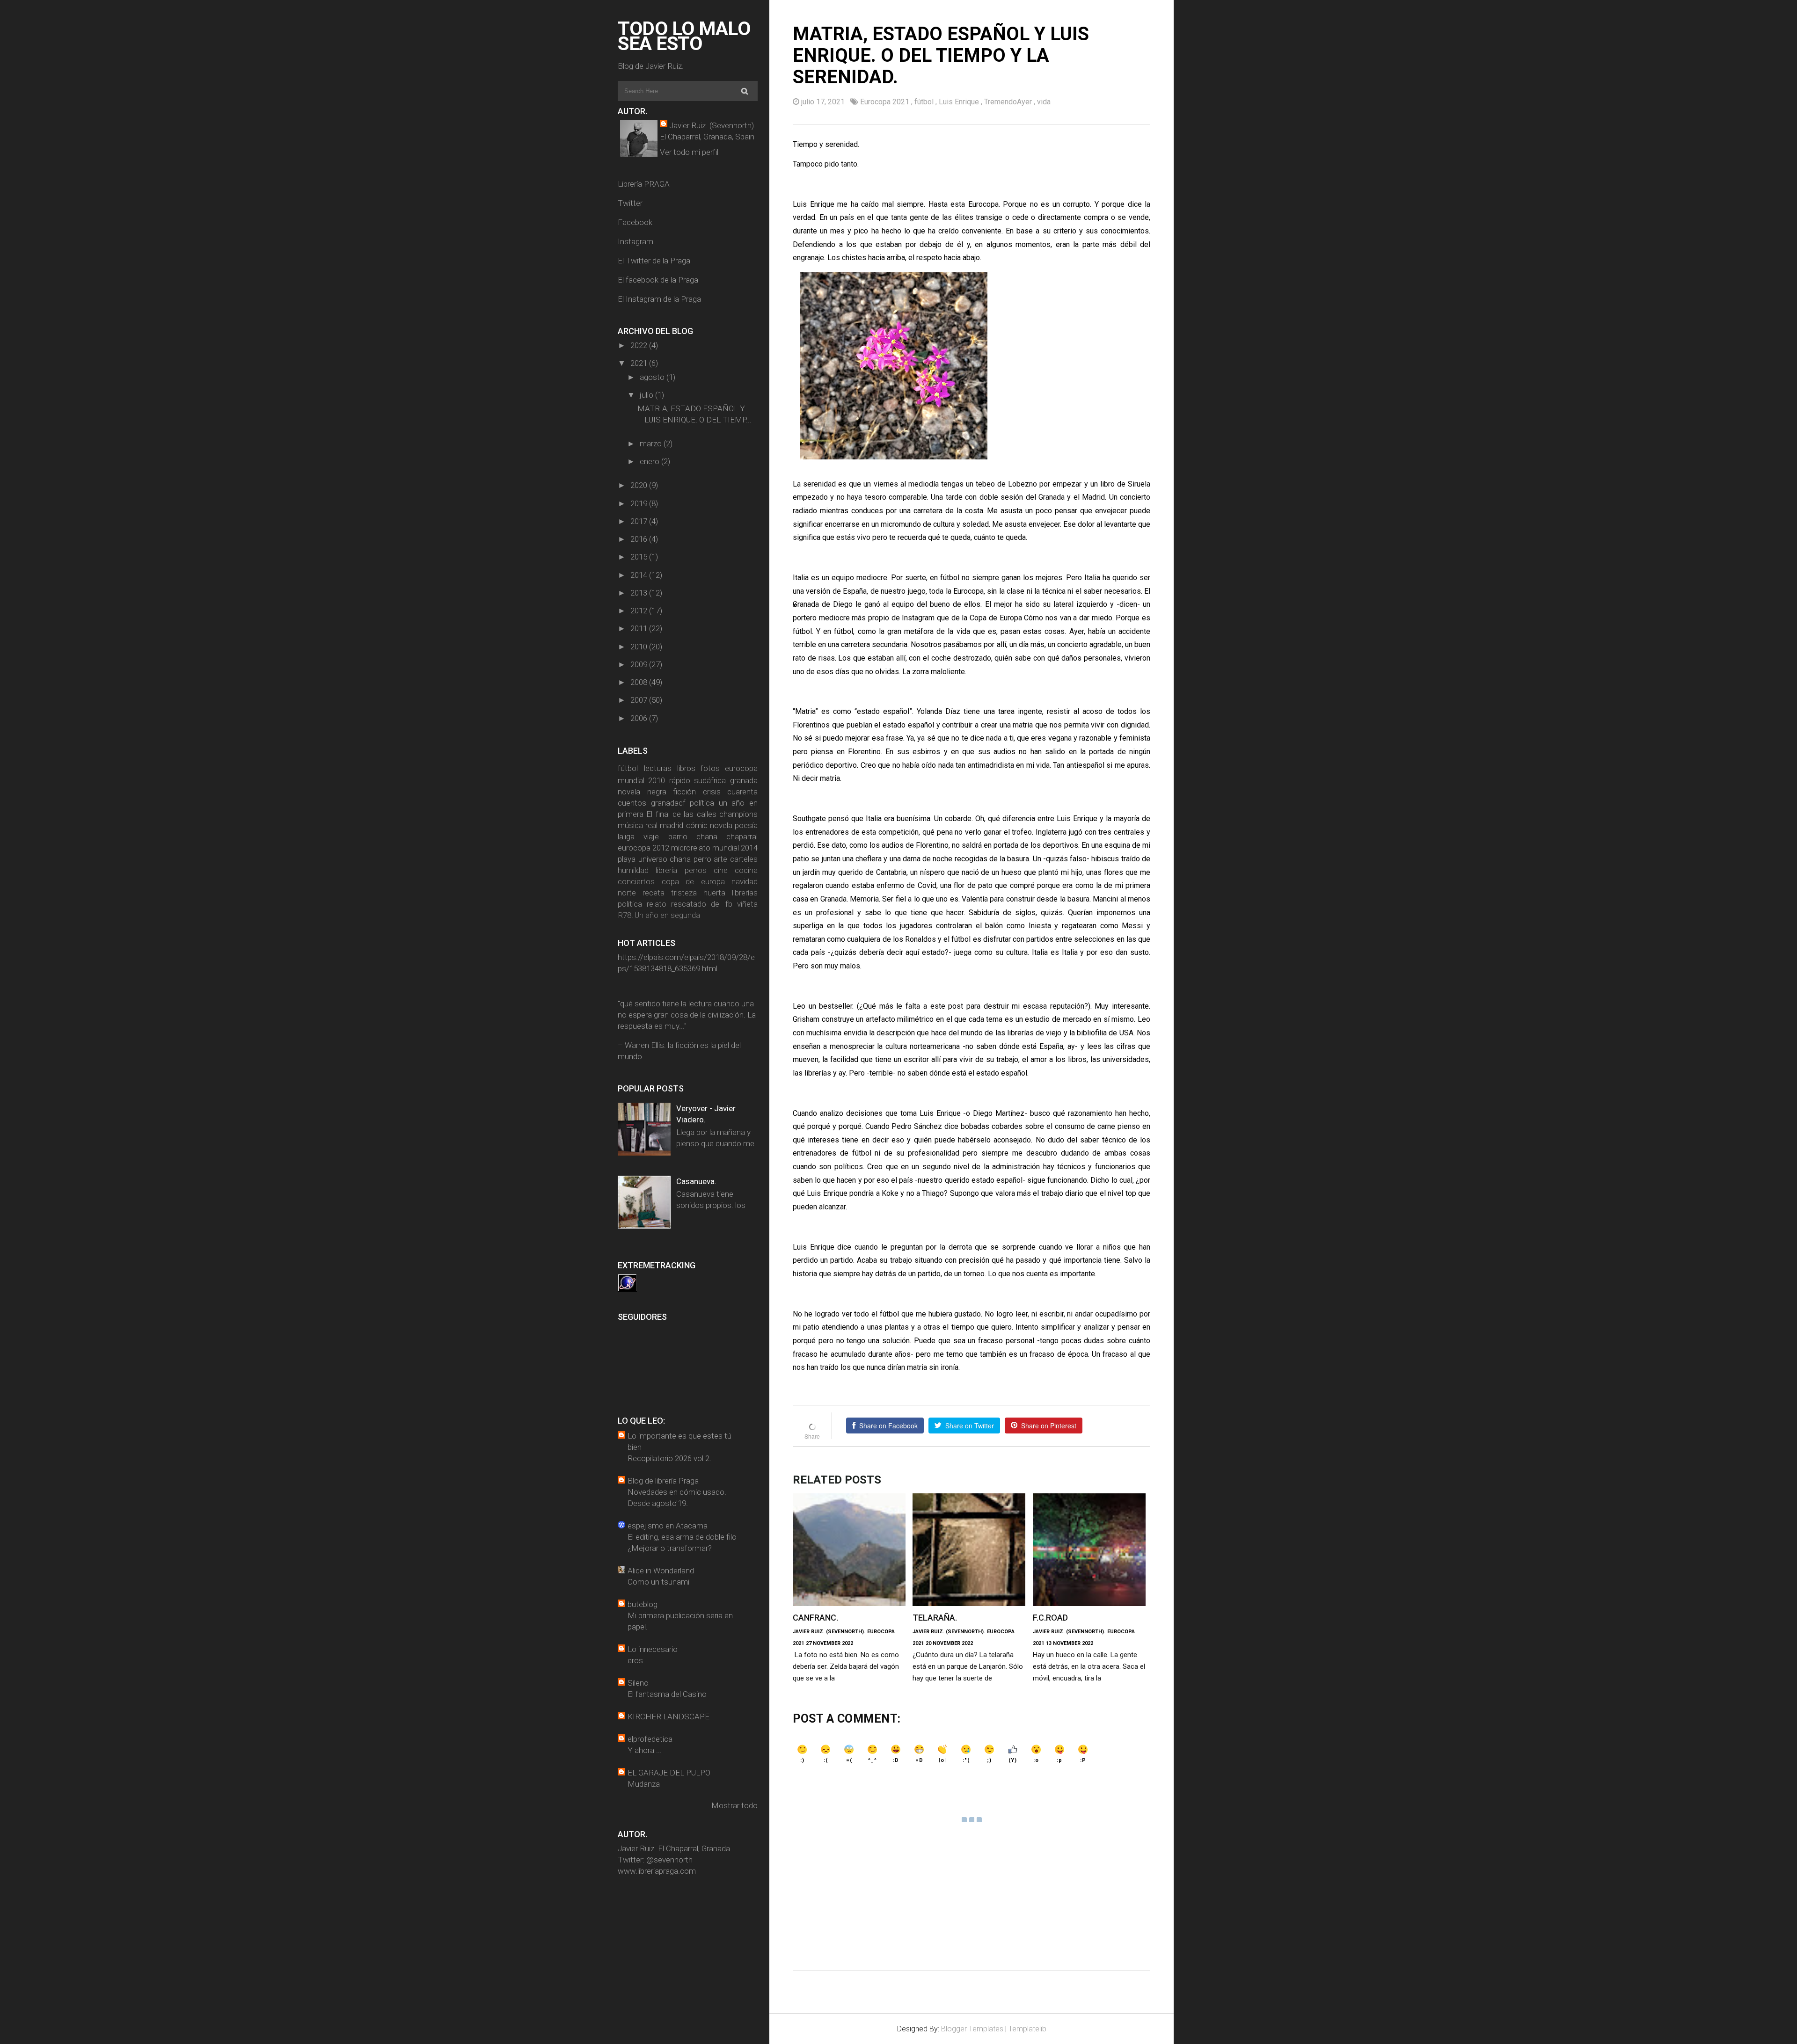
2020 (640, 485)
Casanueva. (696, 1181)
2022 (640, 345)
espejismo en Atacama (668, 1526)
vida (1044, 102)
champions (738, 814)
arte (720, 859)
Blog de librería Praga (663, 1481)
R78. (625, 915)
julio (647, 395)
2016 (640, 539)
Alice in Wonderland (661, 1571)
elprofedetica (650, 1739)
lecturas (658, 768)
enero (650, 461)
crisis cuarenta (730, 792)
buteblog (643, 1604)
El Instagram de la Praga (659, 299)
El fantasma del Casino (667, 1694)
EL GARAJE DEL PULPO (669, 1773)
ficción (684, 792)
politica (630, 904)
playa (627, 859)
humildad (633, 870)
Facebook (635, 222)
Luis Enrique (960, 102)
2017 (640, 521)
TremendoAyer (1009, 102)
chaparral (742, 837)
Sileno (638, 1683)
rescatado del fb (702, 904)
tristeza (684, 893)
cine (721, 870)
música (630, 825)
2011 (640, 628)
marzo (652, 444)
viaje (651, 837)
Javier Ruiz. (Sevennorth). (712, 125)
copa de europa (693, 881)
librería (666, 870)
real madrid (664, 825)
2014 (640, 575)
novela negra (642, 792)
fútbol (628, 768)
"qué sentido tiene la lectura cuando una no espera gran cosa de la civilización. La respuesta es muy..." (687, 1015)
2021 (640, 363)
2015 (640, 557)
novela (721, 825)
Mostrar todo (734, 1805)
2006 (640, 718)
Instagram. (636, 241)
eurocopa (741, 768)
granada (744, 780)
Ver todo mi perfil (689, 152)
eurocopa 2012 (643, 848)
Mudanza (644, 1784)
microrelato (691, 848)
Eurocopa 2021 (886, 102)
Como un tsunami (658, 1582)
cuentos (632, 803)
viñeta (747, 904)
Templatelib (1027, 2029)
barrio (678, 837)
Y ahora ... (645, 1750)
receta (654, 893)
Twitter (630, 203)
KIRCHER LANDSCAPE (668, 1717)
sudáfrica (710, 780)
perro (702, 859)
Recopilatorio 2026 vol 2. (669, 1458)
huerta (714, 893)
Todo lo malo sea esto (684, 36)
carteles (744, 859)
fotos (710, 768)
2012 (640, 611)
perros (696, 870)
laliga (626, 837)
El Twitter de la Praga (654, 261)
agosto (653, 377)
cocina (746, 870)
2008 (640, 682)
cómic (697, 825)
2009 (640, 664)
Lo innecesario (653, 1649)
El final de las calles (681, 814)
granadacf (668, 803)
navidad (745, 881)
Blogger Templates (972, 2029)
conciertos (636, 881)
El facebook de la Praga (658, 280)
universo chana (665, 859)
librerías (745, 893)
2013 (640, 593)
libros (686, 768)
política (702, 803)
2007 (640, 700)
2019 (640, 503)
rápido (680, 780)
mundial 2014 (735, 848)
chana (707, 837)
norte (627, 893)
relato (657, 904)
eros (635, 1660)
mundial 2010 (641, 780)
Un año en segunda (667, 915)
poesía (746, 825)
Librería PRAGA (644, 184)
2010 (640, 647)
